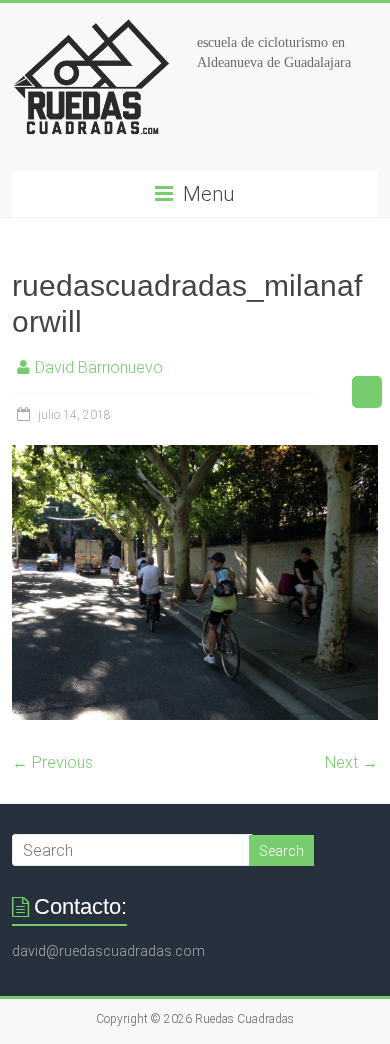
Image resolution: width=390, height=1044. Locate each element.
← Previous (52, 762)
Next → (351, 762)
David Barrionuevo (99, 367)
